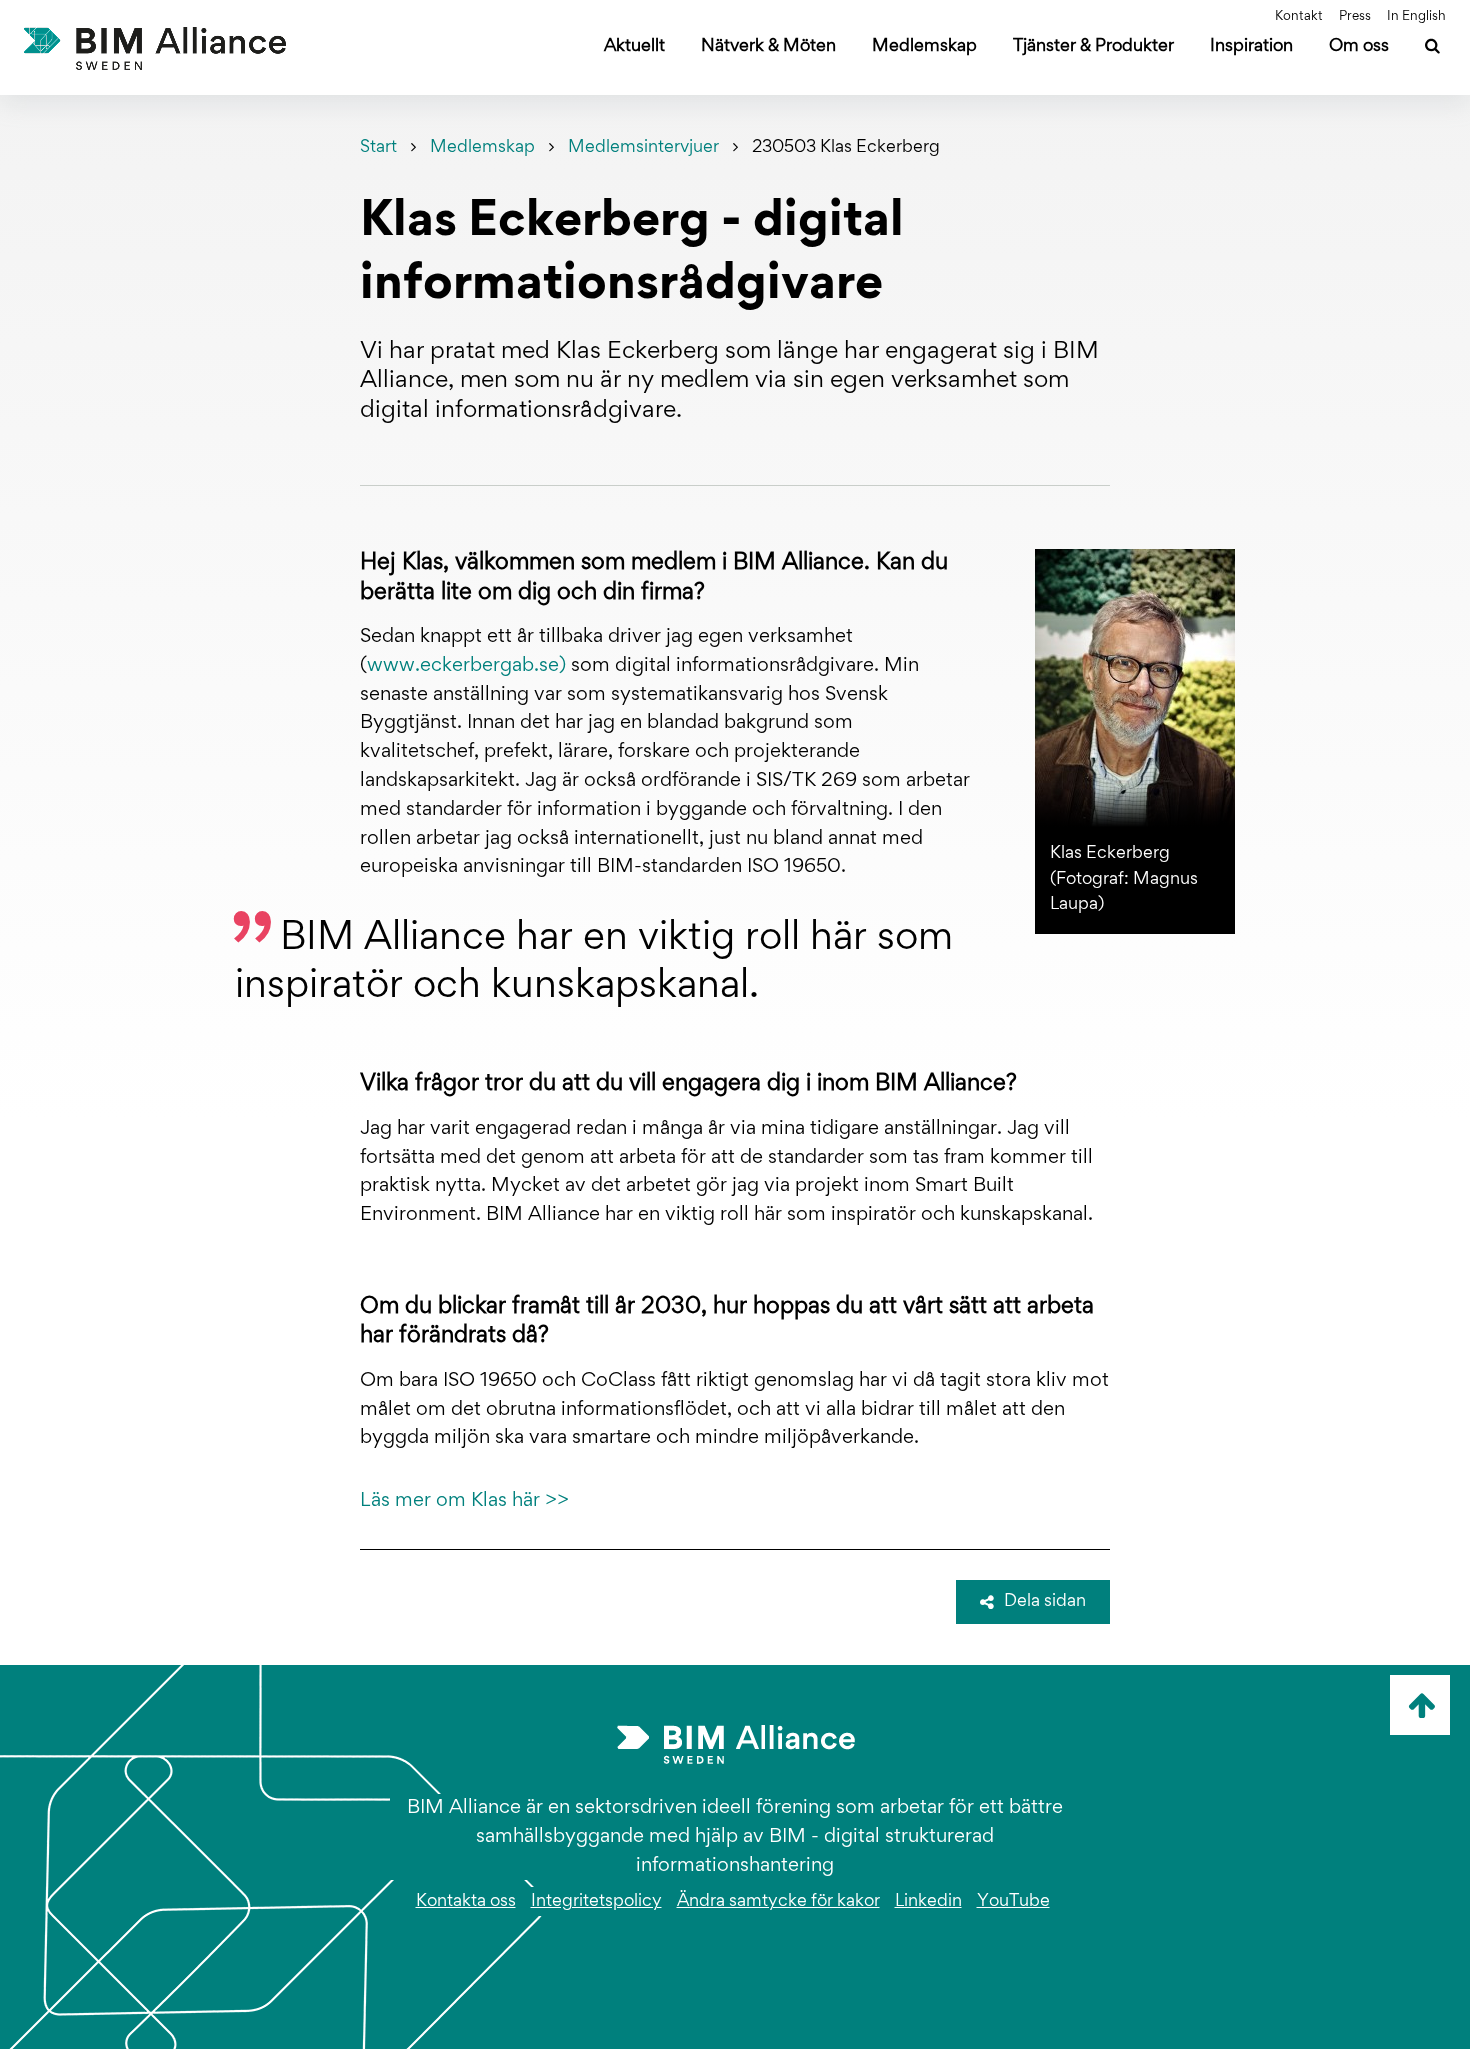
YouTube (1013, 1902)
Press (1355, 17)
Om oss (1359, 47)
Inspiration (1251, 47)
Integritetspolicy (596, 1902)
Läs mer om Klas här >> (464, 1501)
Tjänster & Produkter (1093, 47)
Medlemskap (924, 47)
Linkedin (928, 1902)
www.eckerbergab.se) (466, 666)
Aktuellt (634, 47)
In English (1416, 17)
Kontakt (1299, 17)
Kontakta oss (466, 1902)
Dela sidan (1045, 1602)
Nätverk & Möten (768, 47)
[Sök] (1432, 49)
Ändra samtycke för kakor (778, 1902)
